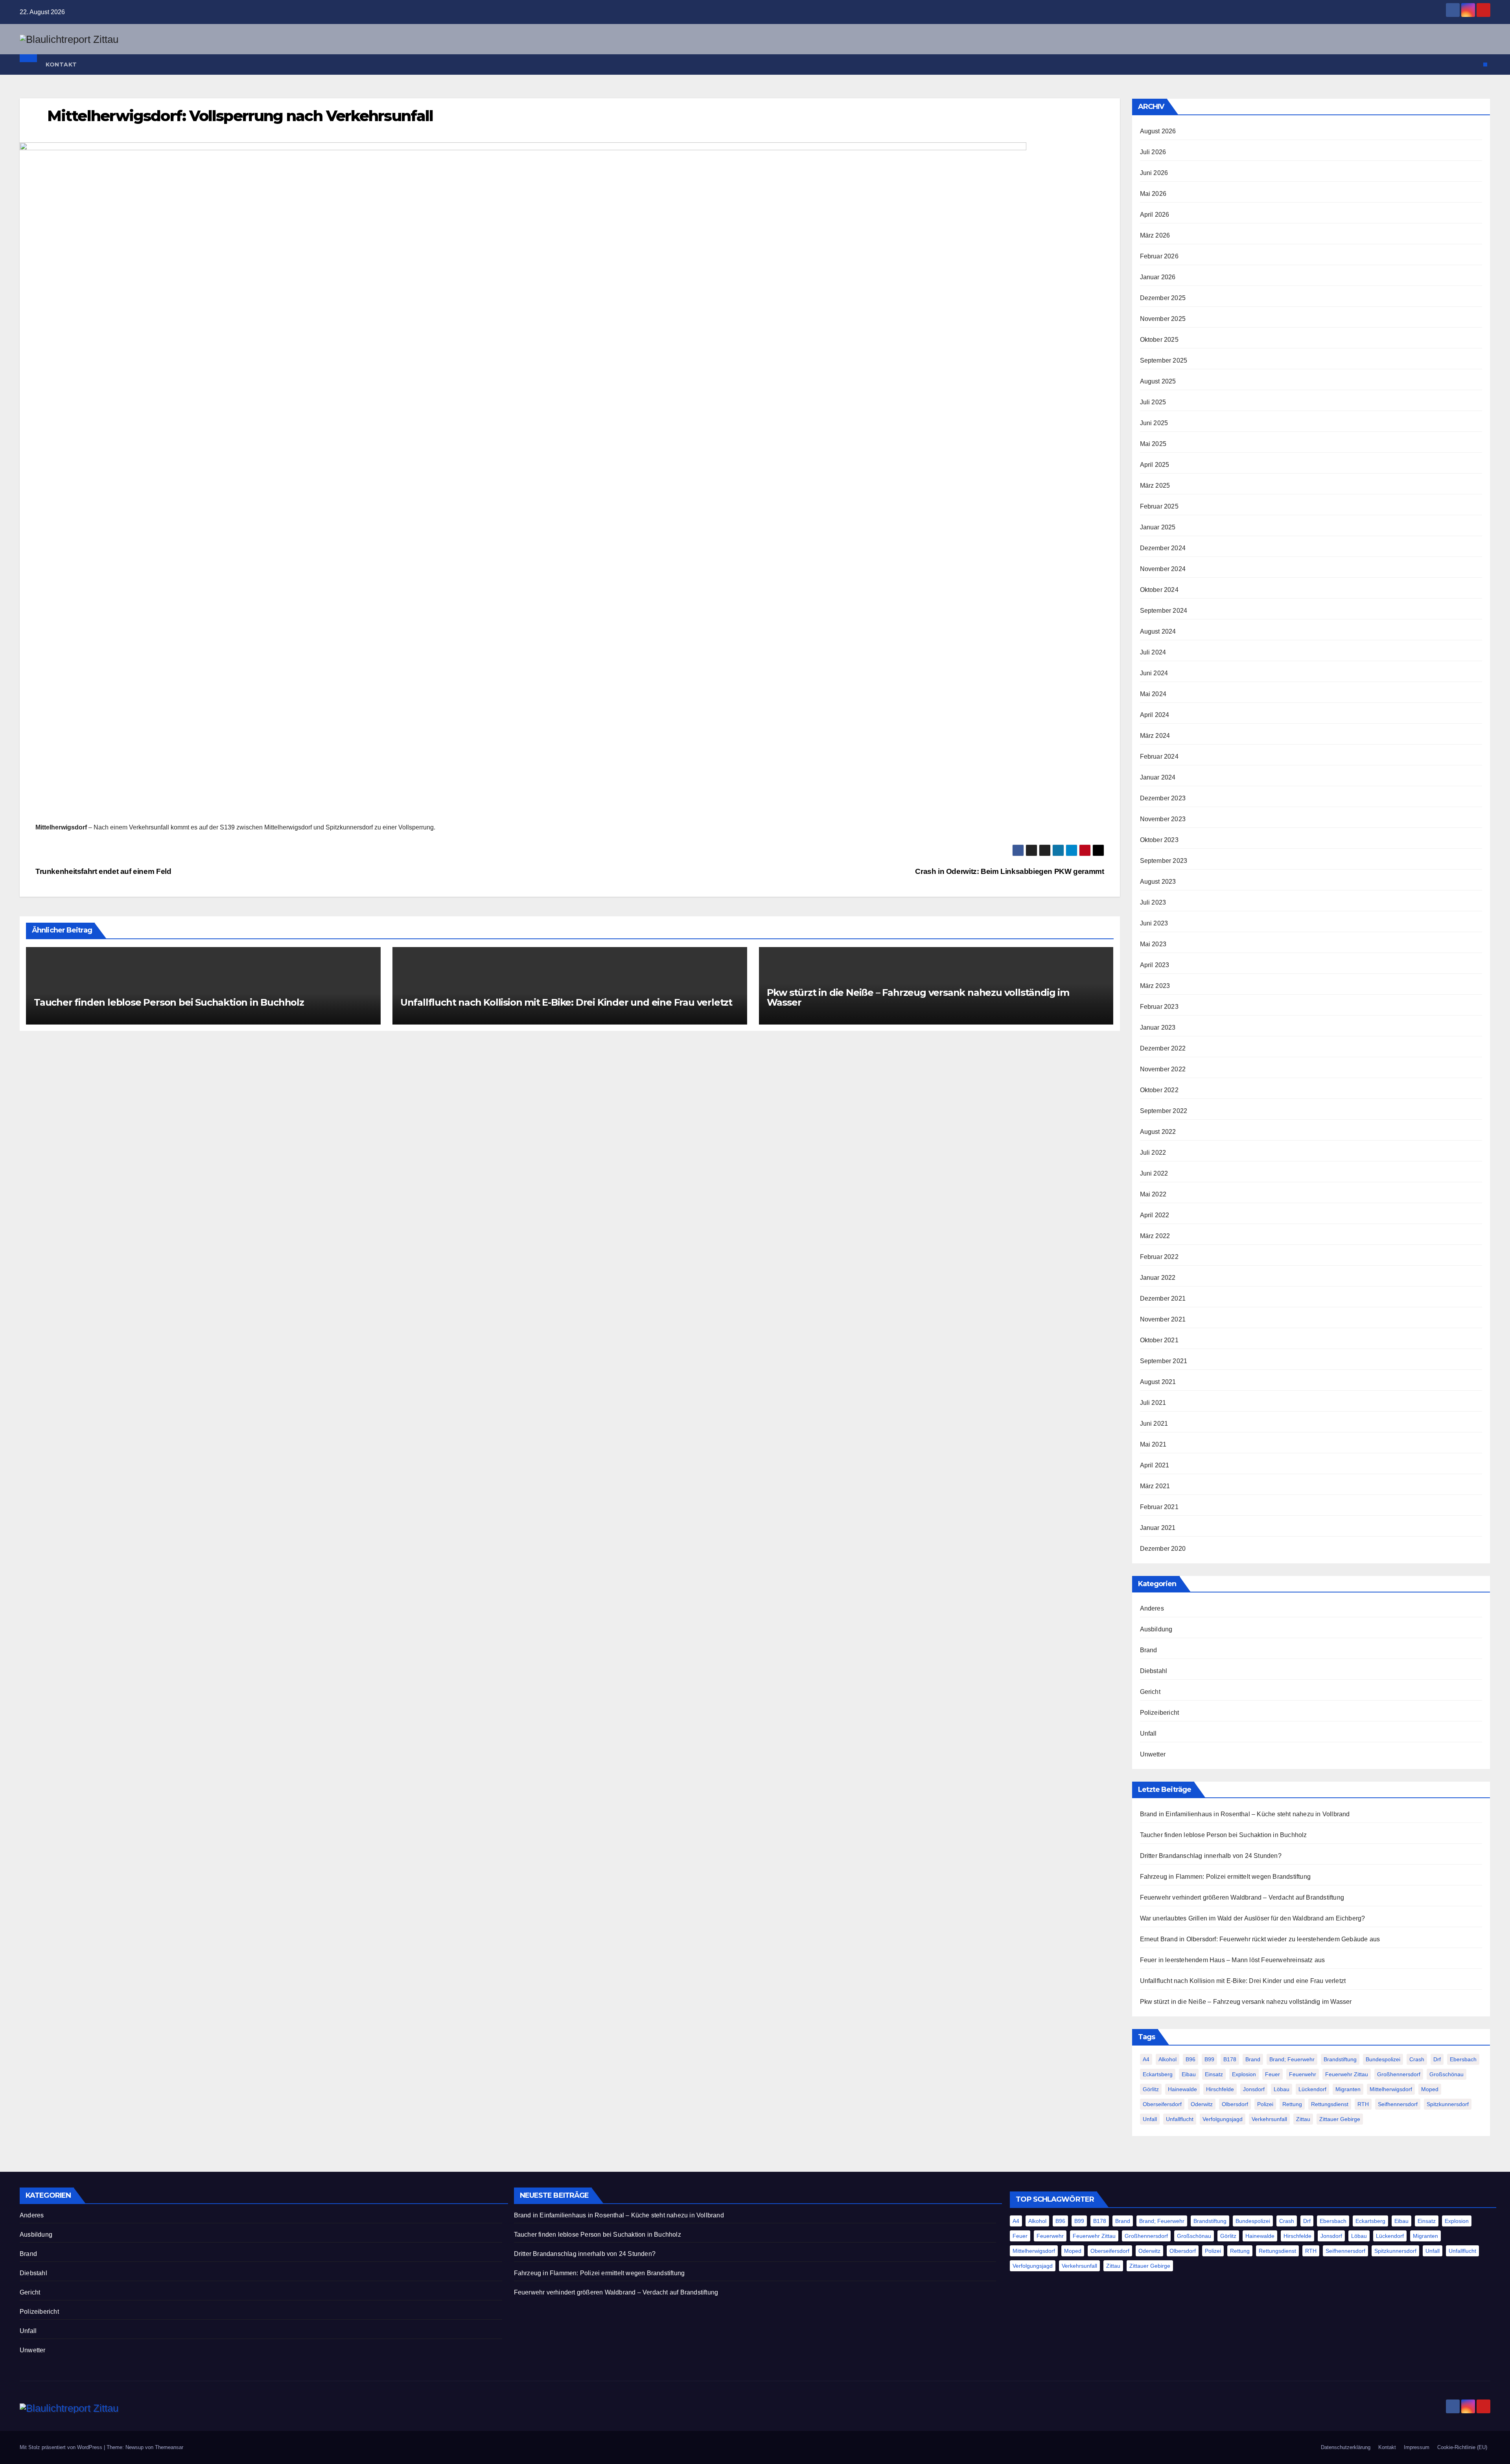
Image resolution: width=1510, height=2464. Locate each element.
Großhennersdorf (1399, 2074)
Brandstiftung (1340, 2059)
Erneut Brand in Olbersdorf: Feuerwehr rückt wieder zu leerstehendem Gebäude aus (1260, 1939)
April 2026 (1155, 215)
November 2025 (1163, 319)
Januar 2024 (1158, 777)
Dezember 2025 (1163, 298)
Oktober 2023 (1159, 840)
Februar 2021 (1159, 1507)
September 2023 (1164, 861)
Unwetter (1153, 1754)
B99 (1209, 2059)
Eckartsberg (1158, 2074)
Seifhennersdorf (1398, 2104)
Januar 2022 (1158, 1278)
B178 (1230, 2059)
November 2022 (1163, 1069)
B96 (1191, 2059)
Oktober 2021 (1159, 1340)
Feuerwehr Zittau (1347, 2074)
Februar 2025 (1159, 506)
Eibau (1189, 2074)
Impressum (1417, 2447)
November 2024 (1163, 569)
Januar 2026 (1158, 277)
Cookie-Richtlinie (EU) (1462, 2447)
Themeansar (169, 2447)
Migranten (1348, 2089)
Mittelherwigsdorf (1391, 2089)
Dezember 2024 (1163, 548)
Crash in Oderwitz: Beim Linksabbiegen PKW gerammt (1009, 871)
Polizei (1265, 2104)
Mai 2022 (1153, 1194)
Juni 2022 (1154, 1173)
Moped (1430, 2089)
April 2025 (1155, 465)
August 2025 (1158, 381)
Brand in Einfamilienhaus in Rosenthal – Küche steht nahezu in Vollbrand (1245, 1814)
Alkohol (1167, 2059)
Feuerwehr (1303, 2074)
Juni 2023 (1154, 923)
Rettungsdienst (1330, 2104)
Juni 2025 (1154, 423)
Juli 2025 (1153, 402)
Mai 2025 (1153, 444)
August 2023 (1158, 882)
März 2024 (1155, 736)
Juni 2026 (1154, 173)
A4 (1146, 2059)
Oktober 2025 (1159, 340)
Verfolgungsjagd (1223, 2119)
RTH (1363, 2104)
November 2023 (1163, 819)
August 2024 (1158, 631)
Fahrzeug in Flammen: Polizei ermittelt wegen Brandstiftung (1225, 1877)
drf (1437, 2059)
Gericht (1150, 1692)
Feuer (1272, 2074)
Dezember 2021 (1163, 1298)
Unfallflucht (1180, 2119)
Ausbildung (1156, 1629)
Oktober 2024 (1159, 590)
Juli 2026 (1153, 152)
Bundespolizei (1383, 2059)
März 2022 (1155, 1236)
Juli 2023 (1153, 902)
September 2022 (1164, 1111)
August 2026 (1158, 131)
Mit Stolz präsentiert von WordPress (62, 2447)
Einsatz (1214, 2074)
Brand (1149, 1650)
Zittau (1303, 2119)
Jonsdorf (1254, 2089)
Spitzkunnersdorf (1448, 2104)
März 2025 (1155, 486)
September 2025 (1164, 360)
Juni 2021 (1154, 1424)
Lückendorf (1312, 2089)
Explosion (1244, 2074)
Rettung (1292, 2104)
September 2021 (1164, 1361)
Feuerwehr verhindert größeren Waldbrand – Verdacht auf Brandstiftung (1242, 1897)
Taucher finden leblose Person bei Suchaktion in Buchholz (169, 1002)
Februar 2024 (1159, 757)
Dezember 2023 (1163, 798)
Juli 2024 (1153, 652)
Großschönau (1446, 2074)
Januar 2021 (1158, 1528)
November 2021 (1163, 1319)
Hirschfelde (1220, 2089)
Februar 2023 (1159, 1007)
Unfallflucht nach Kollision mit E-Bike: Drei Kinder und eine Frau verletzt (566, 1002)
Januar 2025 (1158, 527)
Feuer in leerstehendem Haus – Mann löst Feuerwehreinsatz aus (1233, 1960)
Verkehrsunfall (1269, 2119)
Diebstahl (1154, 1671)
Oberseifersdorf (1162, 2104)
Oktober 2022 (1159, 1090)
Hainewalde (1182, 2089)
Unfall (1148, 1733)
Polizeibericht (1160, 1713)
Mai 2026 (1153, 194)
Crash (1417, 2059)
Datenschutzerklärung (1346, 2447)
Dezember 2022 (1163, 1048)
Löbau (1282, 2089)
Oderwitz (1202, 2104)
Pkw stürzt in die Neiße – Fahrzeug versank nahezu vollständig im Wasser (918, 997)
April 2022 (1155, 1215)
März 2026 (1155, 235)
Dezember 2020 (1163, 1549)
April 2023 (1155, 965)
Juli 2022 (1153, 1153)
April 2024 (1155, 715)
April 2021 (1155, 1465)
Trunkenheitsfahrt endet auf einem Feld (103, 871)
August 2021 (1158, 1382)
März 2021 (1155, 1486)
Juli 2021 (1153, 1403)
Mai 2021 (1153, 1444)
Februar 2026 (1159, 256)
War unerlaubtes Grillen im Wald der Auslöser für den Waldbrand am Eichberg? (1253, 1918)
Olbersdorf (1235, 2104)
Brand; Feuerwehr (1292, 2059)
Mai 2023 (1153, 944)
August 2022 (1158, 1132)
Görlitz (1151, 2089)
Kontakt (61, 65)
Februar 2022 (1159, 1257)
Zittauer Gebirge (1340, 2119)
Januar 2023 (1158, 1027)
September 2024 (1164, 611)
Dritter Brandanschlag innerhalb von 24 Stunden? (1211, 1856)
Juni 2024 (1154, 673)
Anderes (1152, 1608)
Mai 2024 (1153, 694)
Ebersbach (1463, 2059)
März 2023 (1155, 986)
